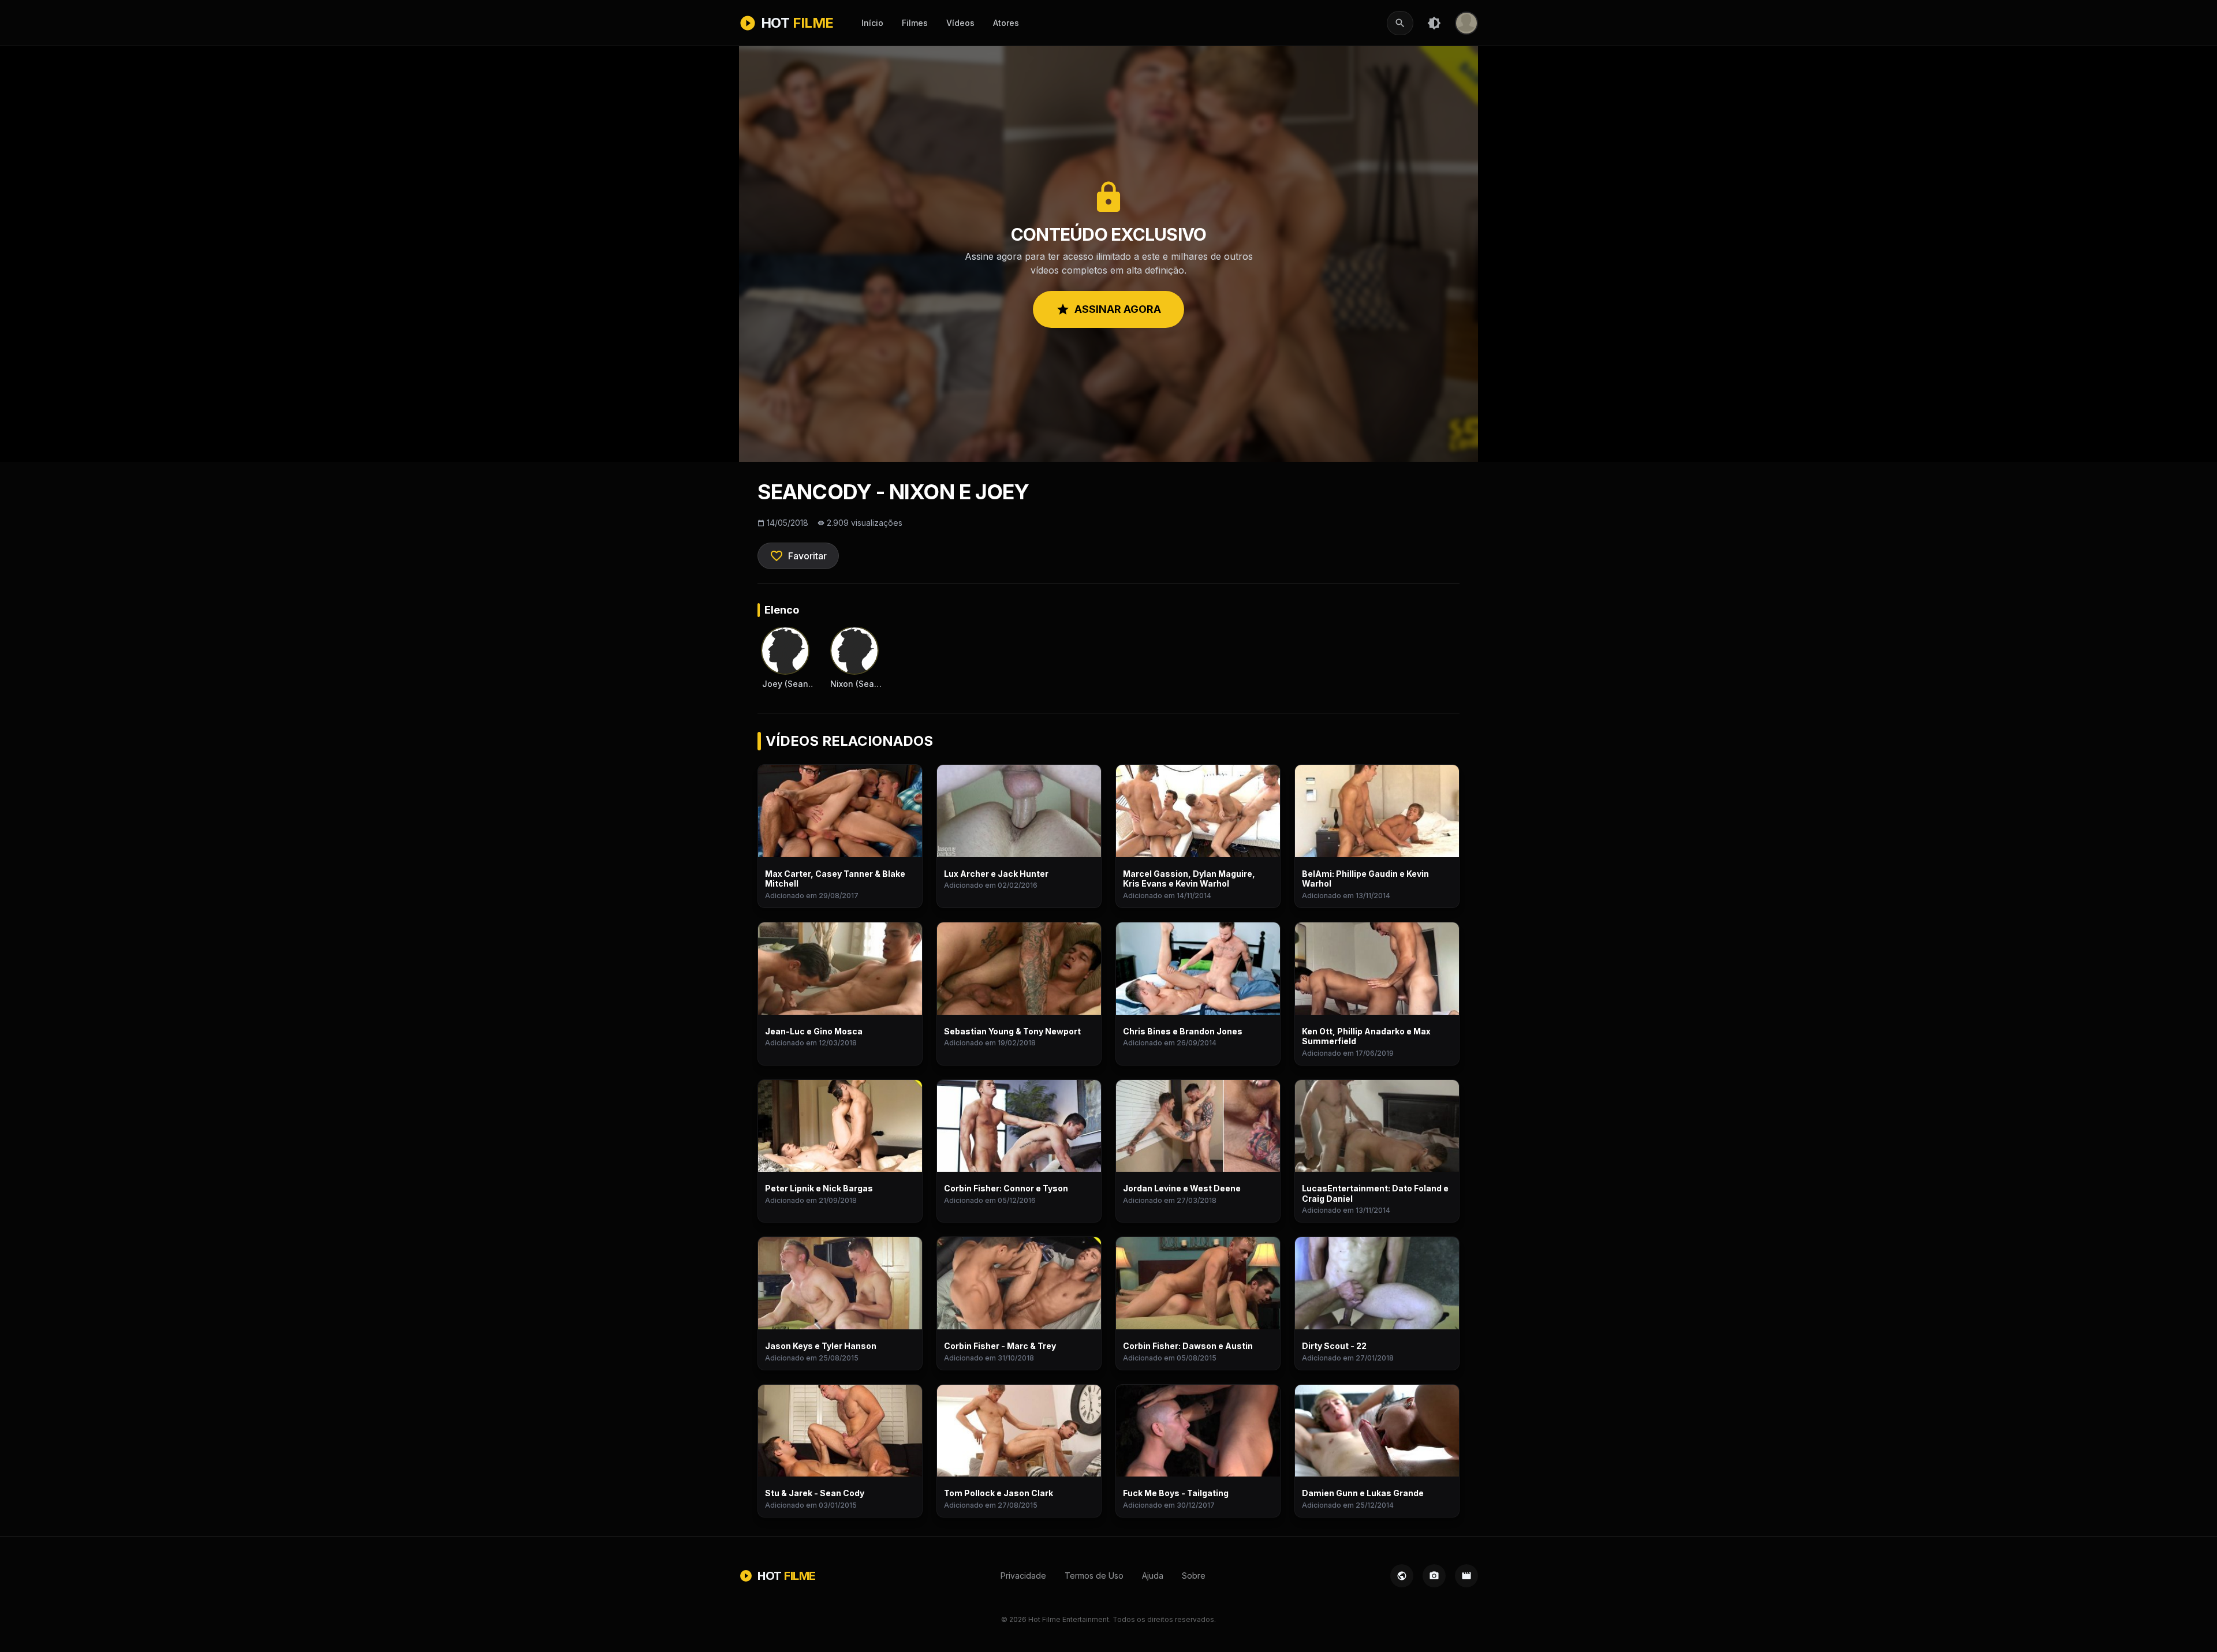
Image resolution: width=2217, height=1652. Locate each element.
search (1400, 23)
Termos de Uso (1094, 1576)
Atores (1006, 23)
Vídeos (960, 23)
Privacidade (1023, 1576)
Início (872, 23)
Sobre (1194, 1576)
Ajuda (1153, 1576)
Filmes (915, 23)
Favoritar (798, 556)
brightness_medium (1434, 23)
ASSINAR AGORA (1108, 309)
